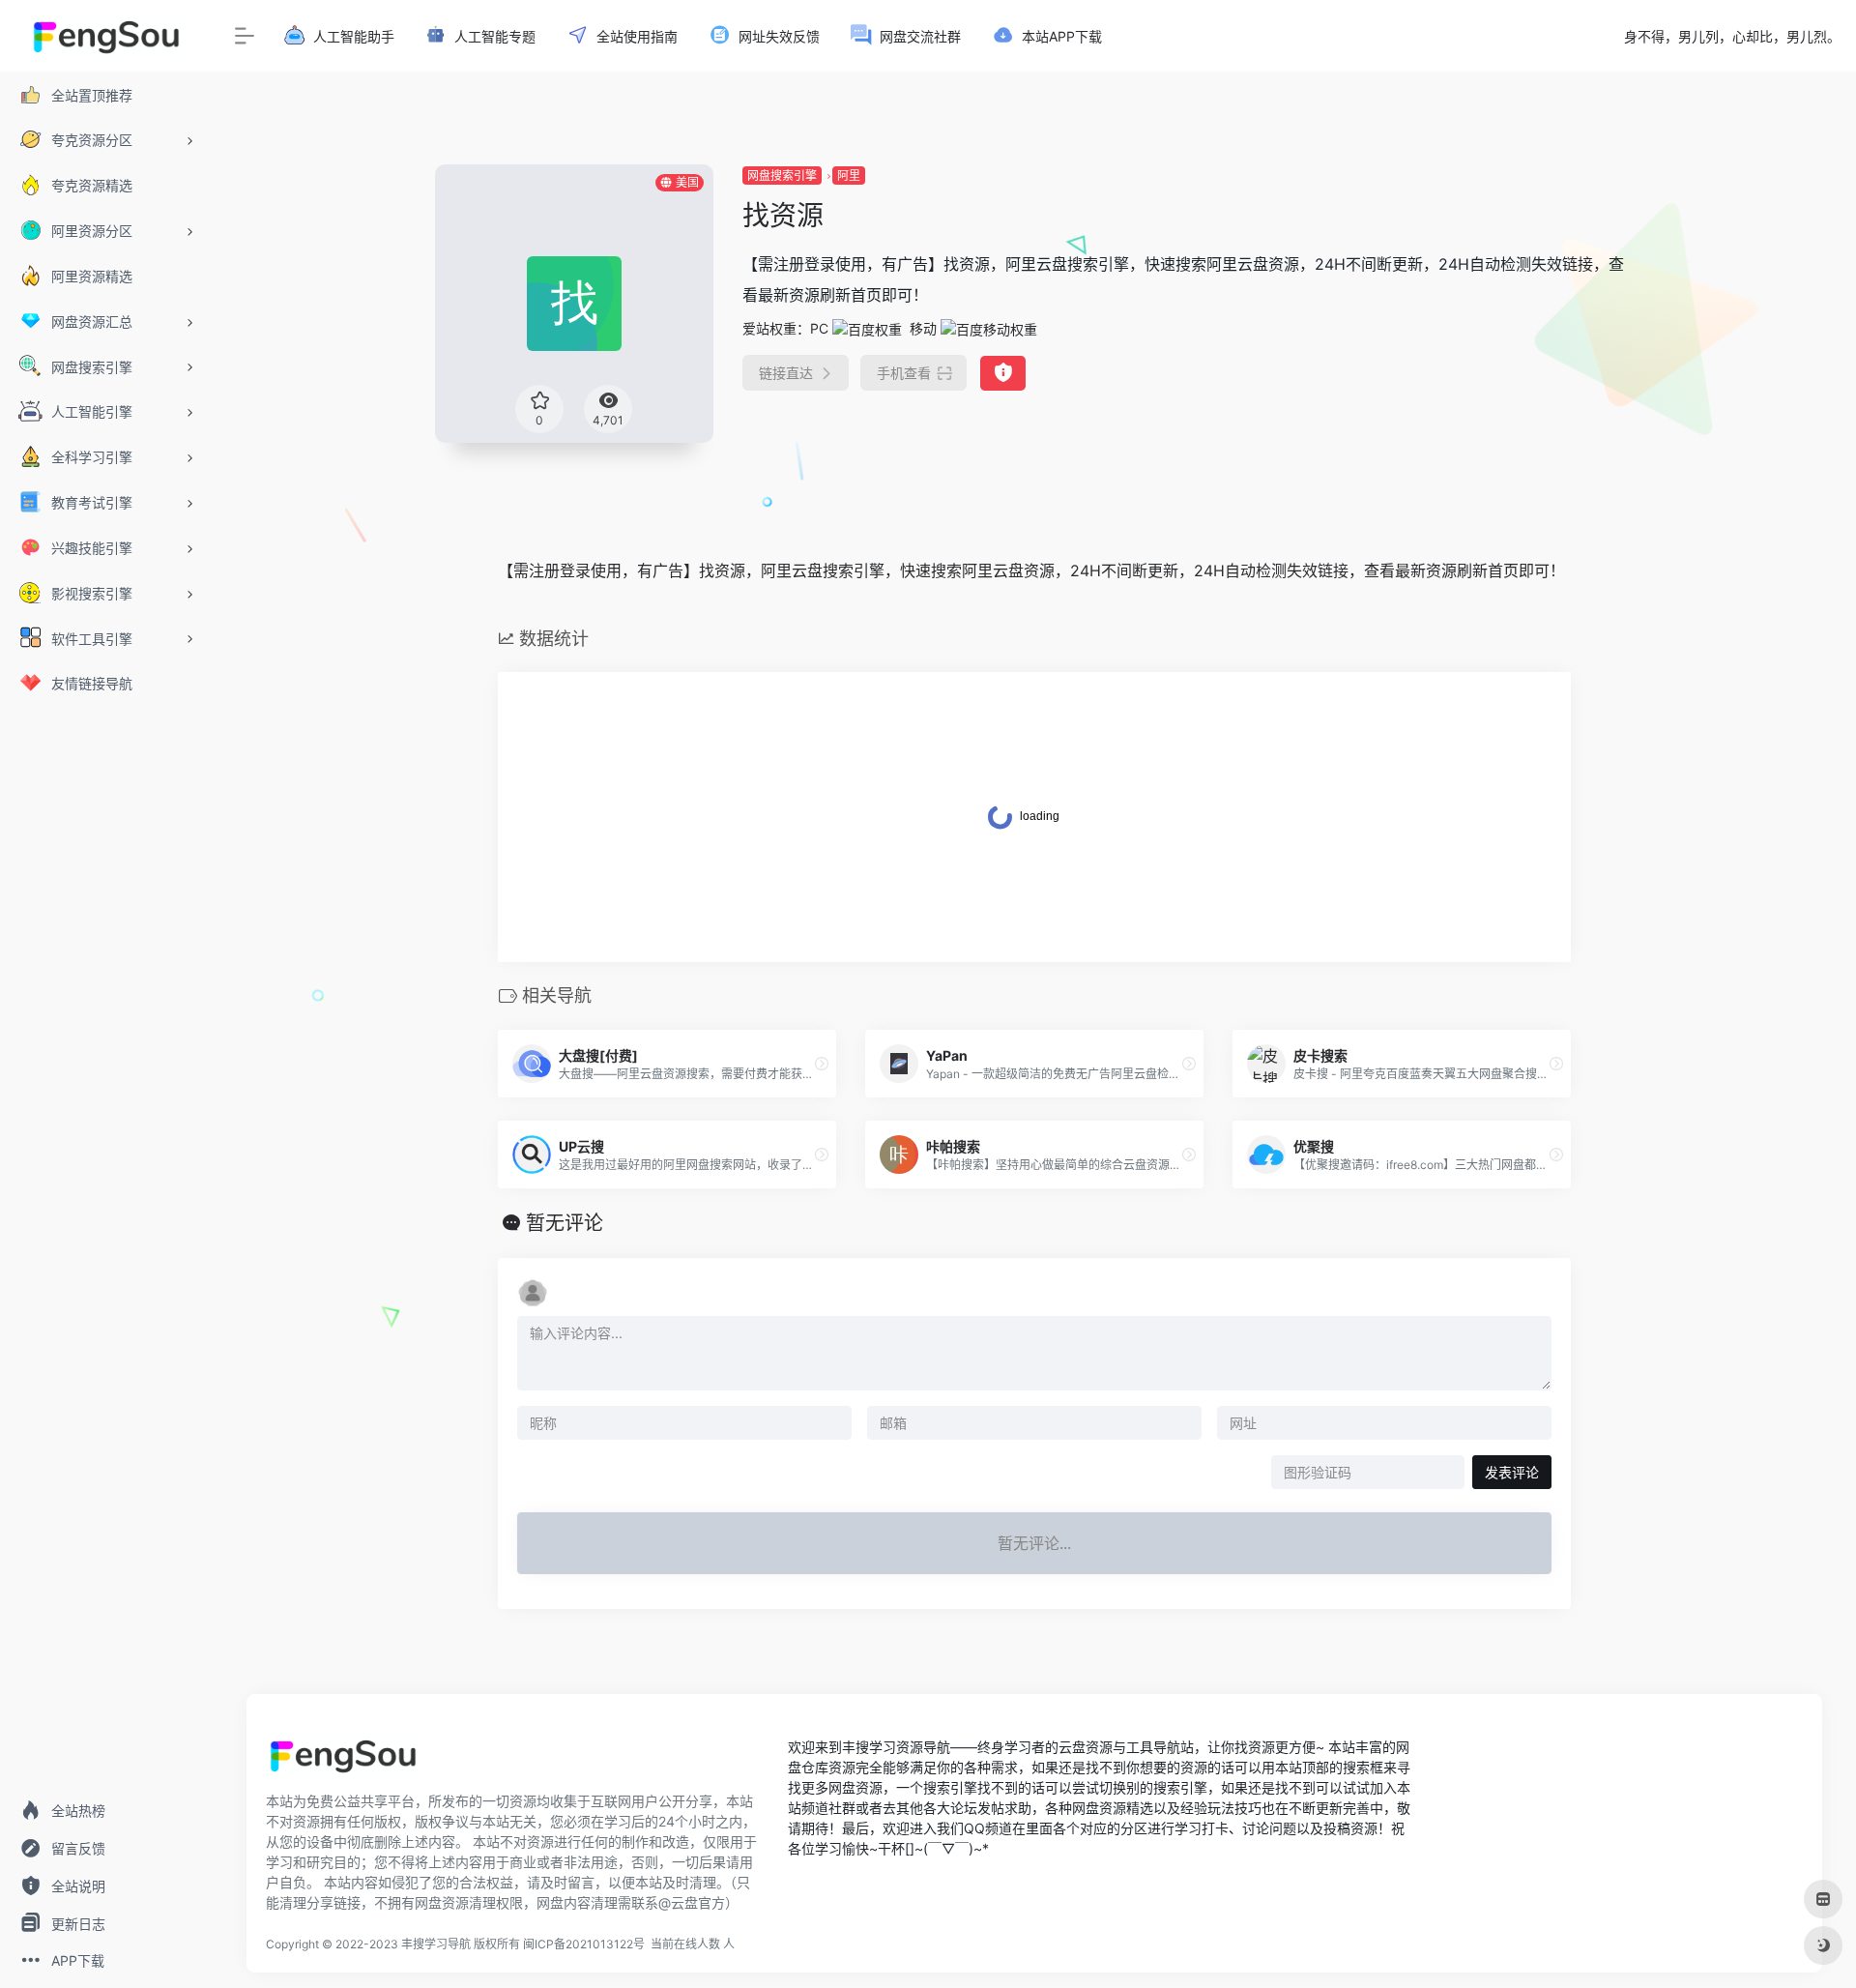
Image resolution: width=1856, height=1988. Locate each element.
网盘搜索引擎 (782, 175)
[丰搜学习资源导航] (343, 1762)
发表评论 (1512, 1472)
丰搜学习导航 (436, 1944)
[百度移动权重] (989, 328)
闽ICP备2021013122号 (584, 1944)
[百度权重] (867, 328)
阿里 (849, 175)
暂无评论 (565, 1223)
